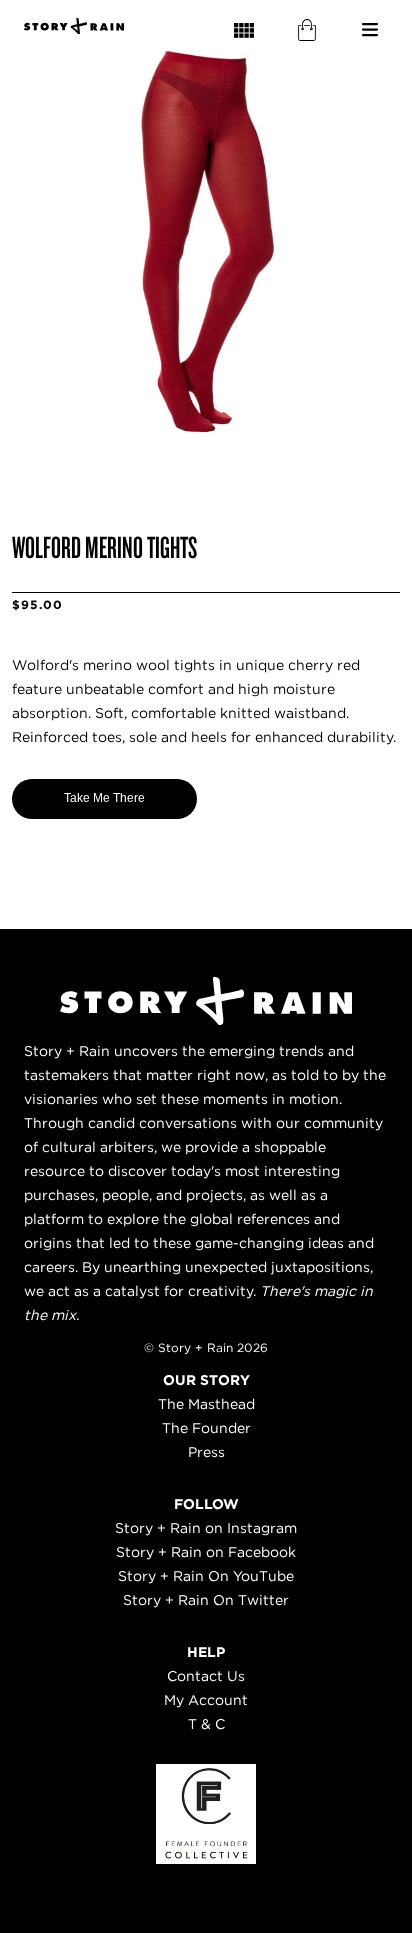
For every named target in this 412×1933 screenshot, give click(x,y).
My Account (206, 1700)
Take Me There (104, 798)
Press (206, 1452)
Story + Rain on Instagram (206, 1528)
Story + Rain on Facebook (206, 1552)
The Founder (206, 1428)
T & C (206, 1724)
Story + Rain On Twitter (206, 1600)
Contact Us (206, 1676)
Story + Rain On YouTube (206, 1576)
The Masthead (206, 1404)
